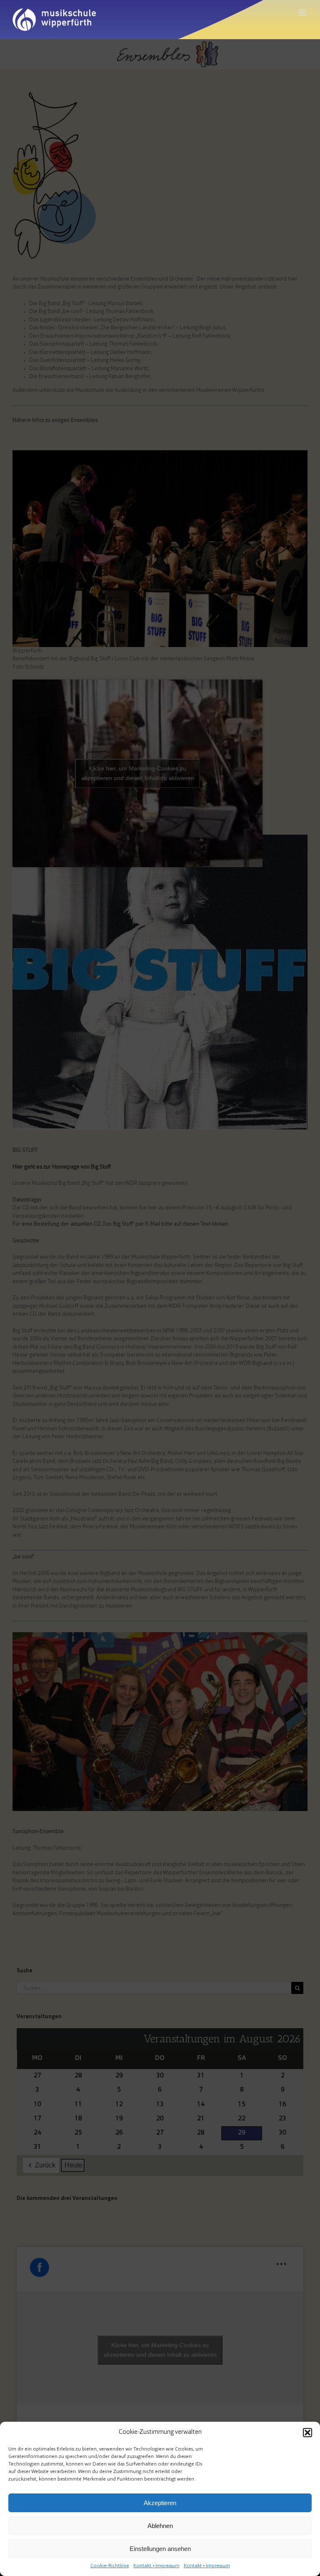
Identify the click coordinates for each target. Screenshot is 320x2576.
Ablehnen (160, 2526)
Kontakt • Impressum (156, 2566)
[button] (307, 2433)
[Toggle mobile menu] (303, 13)
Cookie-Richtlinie (110, 2566)
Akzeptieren (160, 2503)
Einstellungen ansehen (160, 2549)
